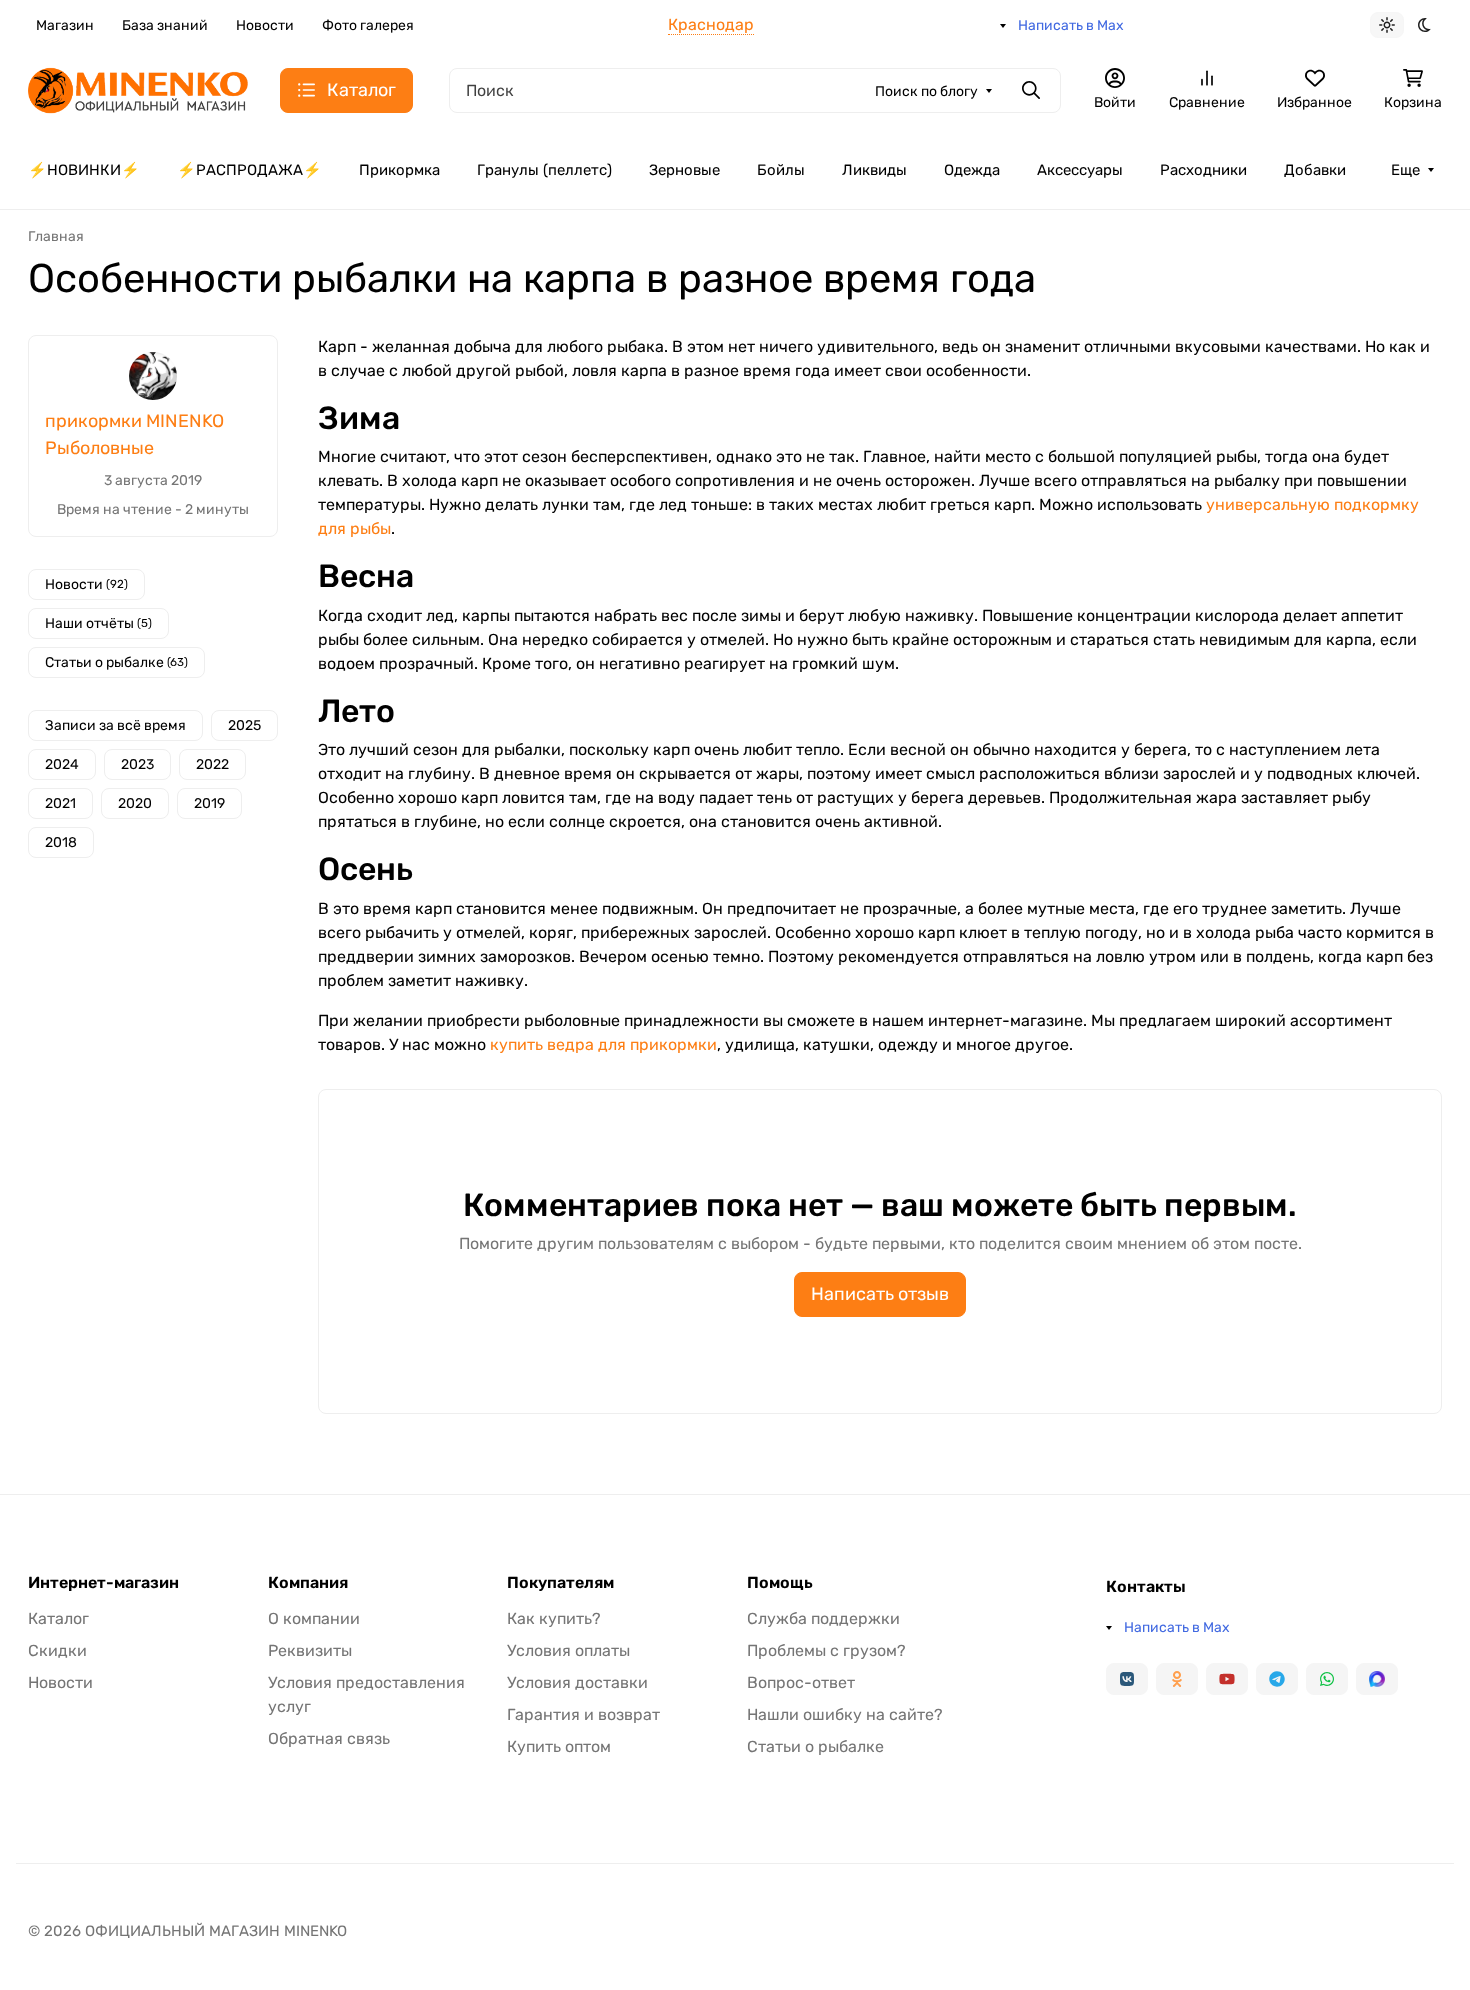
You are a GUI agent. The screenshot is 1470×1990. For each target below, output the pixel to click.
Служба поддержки (823, 1618)
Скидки (57, 1650)
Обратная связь (329, 1738)
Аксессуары (1080, 170)
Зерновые (684, 170)
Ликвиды (874, 170)
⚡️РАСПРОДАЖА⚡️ (249, 170)
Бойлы (781, 170)
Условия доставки (577, 1682)
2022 (212, 764)
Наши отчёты (98, 623)
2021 (60, 803)
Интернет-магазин (103, 1583)
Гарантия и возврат (583, 1714)
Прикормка (399, 170)
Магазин (65, 25)
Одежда (972, 170)
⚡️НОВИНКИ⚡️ (84, 170)
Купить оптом (559, 1746)
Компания (308, 1583)
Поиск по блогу (926, 91)
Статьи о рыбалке (116, 662)
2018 (61, 842)
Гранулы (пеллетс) (544, 170)
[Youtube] (1227, 1679)
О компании (314, 1618)
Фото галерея (368, 25)
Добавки (1315, 170)
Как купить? (554, 1618)
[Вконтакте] (1127, 1679)
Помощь (780, 1583)
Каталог (58, 1618)
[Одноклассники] (1177, 1679)
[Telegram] (1277, 1679)
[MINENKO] (138, 88)
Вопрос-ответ (801, 1682)
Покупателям (560, 1583)
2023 (137, 764)
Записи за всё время (115, 725)
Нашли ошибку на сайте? (845, 1714)
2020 (135, 803)
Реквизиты (310, 1650)
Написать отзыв (880, 1294)
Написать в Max (1071, 25)
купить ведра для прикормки (603, 1044)
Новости (265, 25)
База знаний (165, 25)
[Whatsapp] (1327, 1679)
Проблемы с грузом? (826, 1650)
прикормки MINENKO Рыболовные (134, 434)
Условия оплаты (568, 1650)
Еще (1405, 170)
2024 (62, 764)
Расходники (1203, 170)
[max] (1377, 1679)
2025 (244, 725)
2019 (209, 803)
